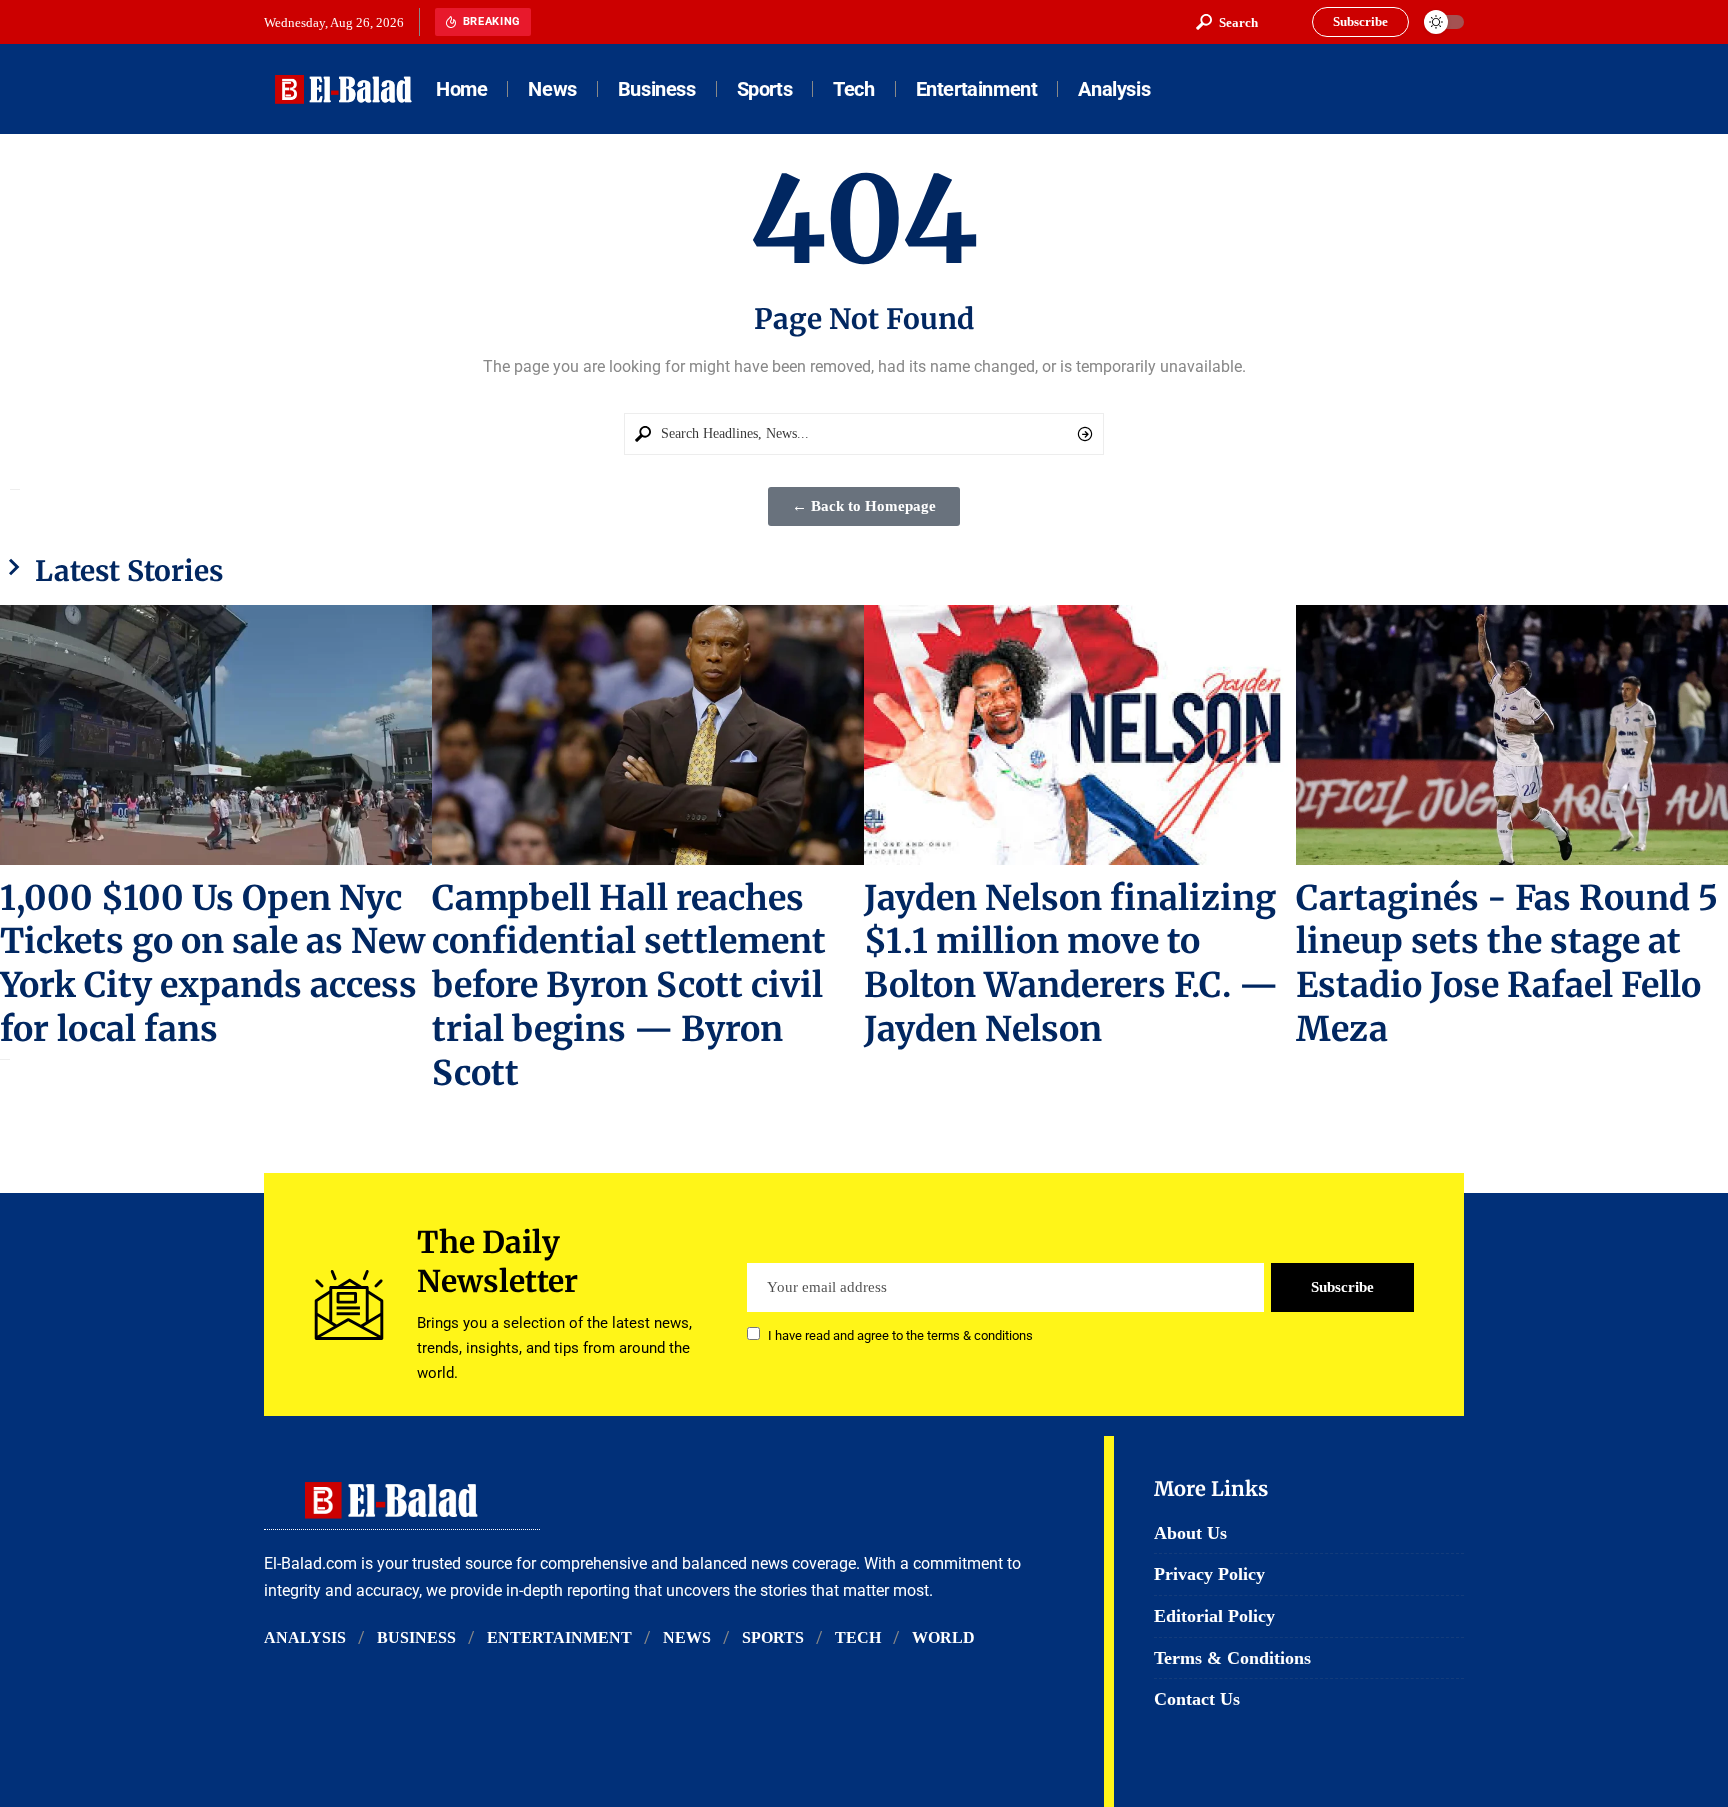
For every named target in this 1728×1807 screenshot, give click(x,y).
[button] (1227, 22)
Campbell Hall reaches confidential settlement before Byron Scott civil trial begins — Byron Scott (629, 986)
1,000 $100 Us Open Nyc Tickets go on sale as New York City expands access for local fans (212, 964)
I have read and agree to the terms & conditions (900, 1335)
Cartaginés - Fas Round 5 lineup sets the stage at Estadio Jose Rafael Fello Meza (1507, 964)
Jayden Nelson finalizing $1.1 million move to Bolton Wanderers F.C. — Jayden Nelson (1071, 964)
